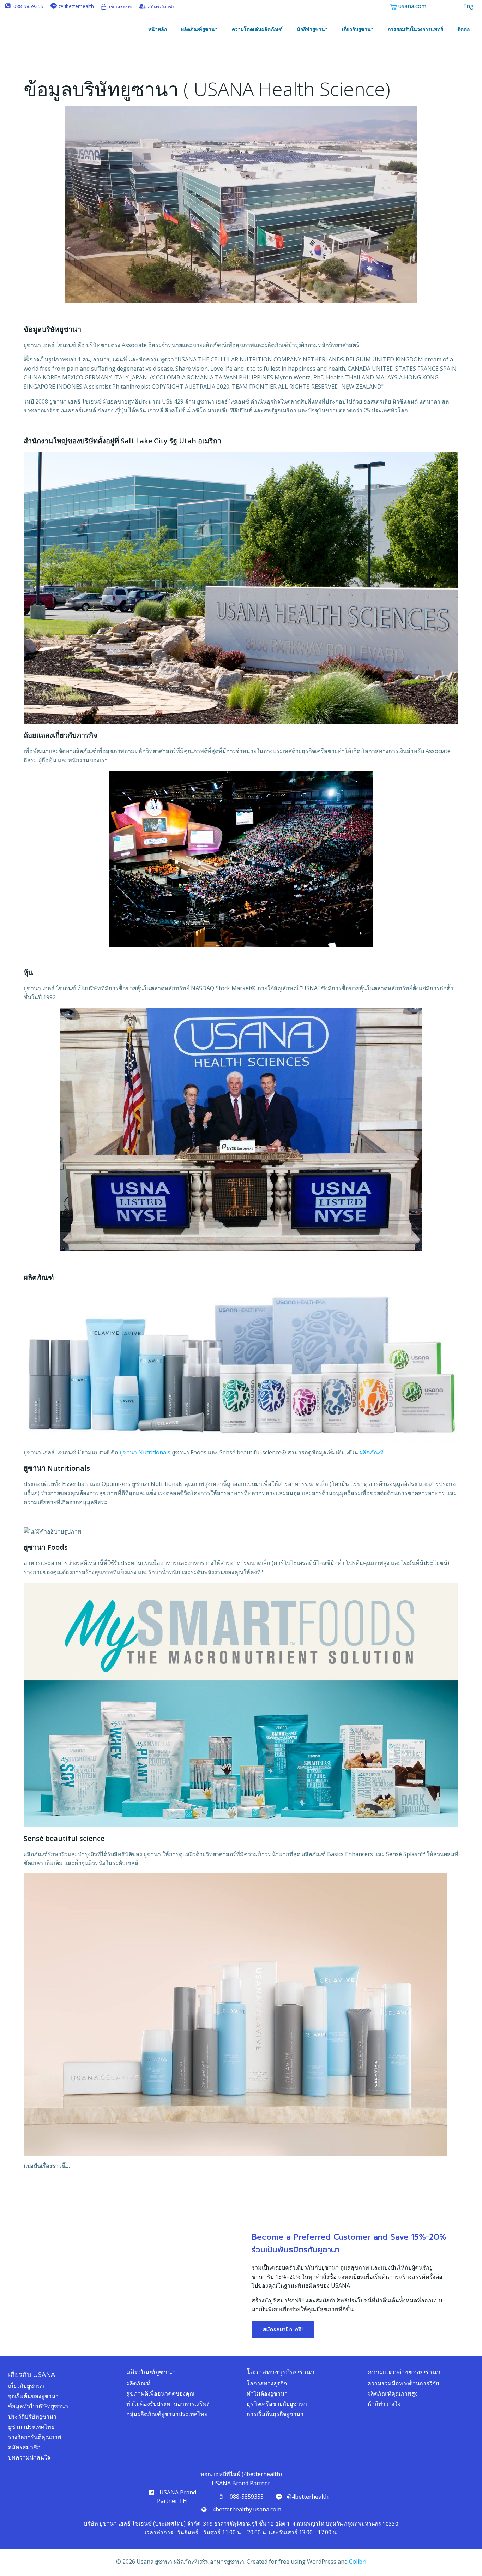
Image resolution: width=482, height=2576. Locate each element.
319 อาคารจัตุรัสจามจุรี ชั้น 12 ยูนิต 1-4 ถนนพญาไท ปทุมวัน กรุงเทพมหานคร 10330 (301, 2523)
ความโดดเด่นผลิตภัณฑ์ (257, 29)
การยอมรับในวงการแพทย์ (415, 29)
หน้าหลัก (158, 29)
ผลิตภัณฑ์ (372, 1452)
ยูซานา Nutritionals (145, 1452)
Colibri (358, 2562)
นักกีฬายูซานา (312, 29)
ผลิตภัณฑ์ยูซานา (199, 29)
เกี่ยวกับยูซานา (358, 29)
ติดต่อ (463, 29)
